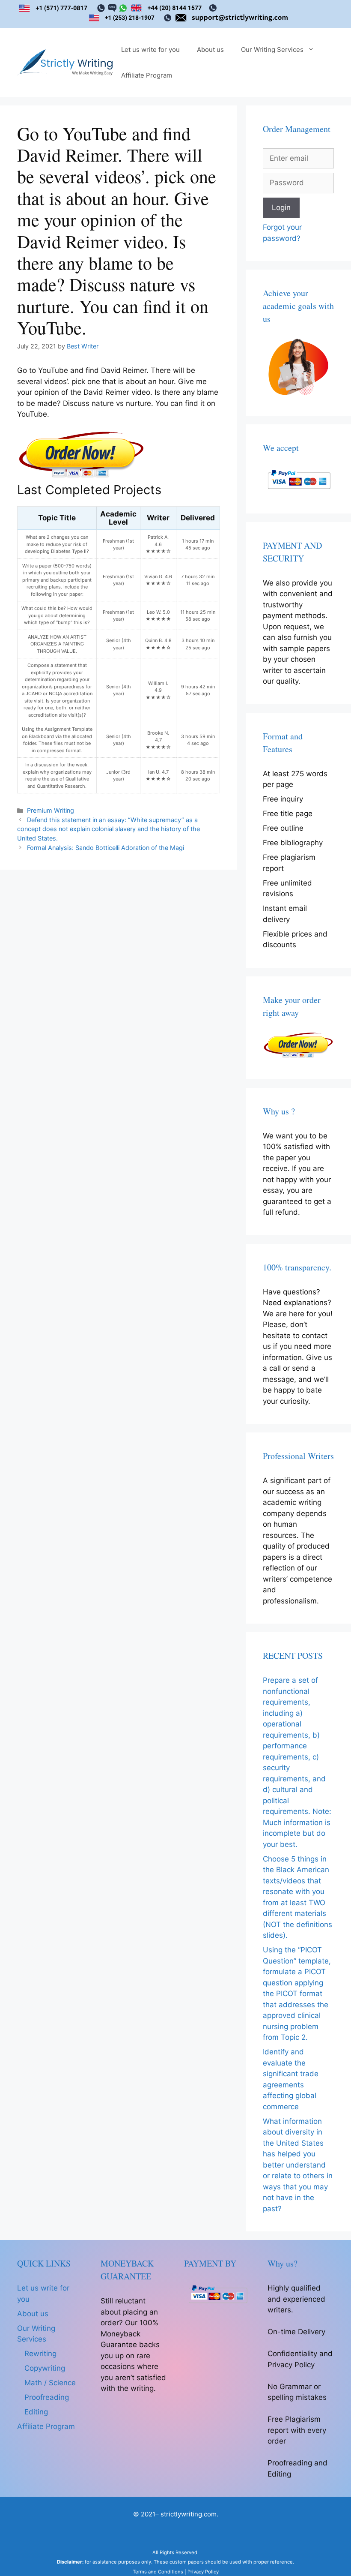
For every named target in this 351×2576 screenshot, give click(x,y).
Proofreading (47, 2397)
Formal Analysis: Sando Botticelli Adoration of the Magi (106, 848)
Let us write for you (150, 50)
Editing (36, 2412)
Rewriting (40, 2354)
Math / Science (50, 2383)
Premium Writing (51, 810)
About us (210, 50)
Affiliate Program (147, 75)
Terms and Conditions (158, 2572)
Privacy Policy (203, 2572)
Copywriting (45, 2368)
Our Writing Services (272, 50)
